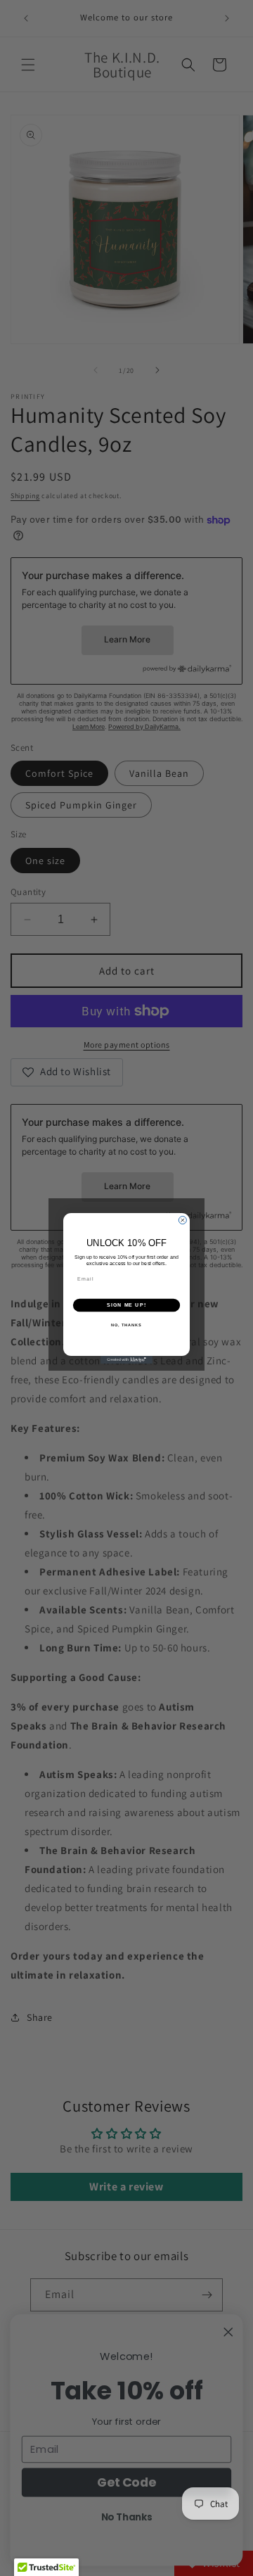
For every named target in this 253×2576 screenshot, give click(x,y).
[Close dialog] (182, 1220)
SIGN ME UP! (126, 1305)
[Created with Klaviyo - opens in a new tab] (126, 1360)
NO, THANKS (126, 1324)
